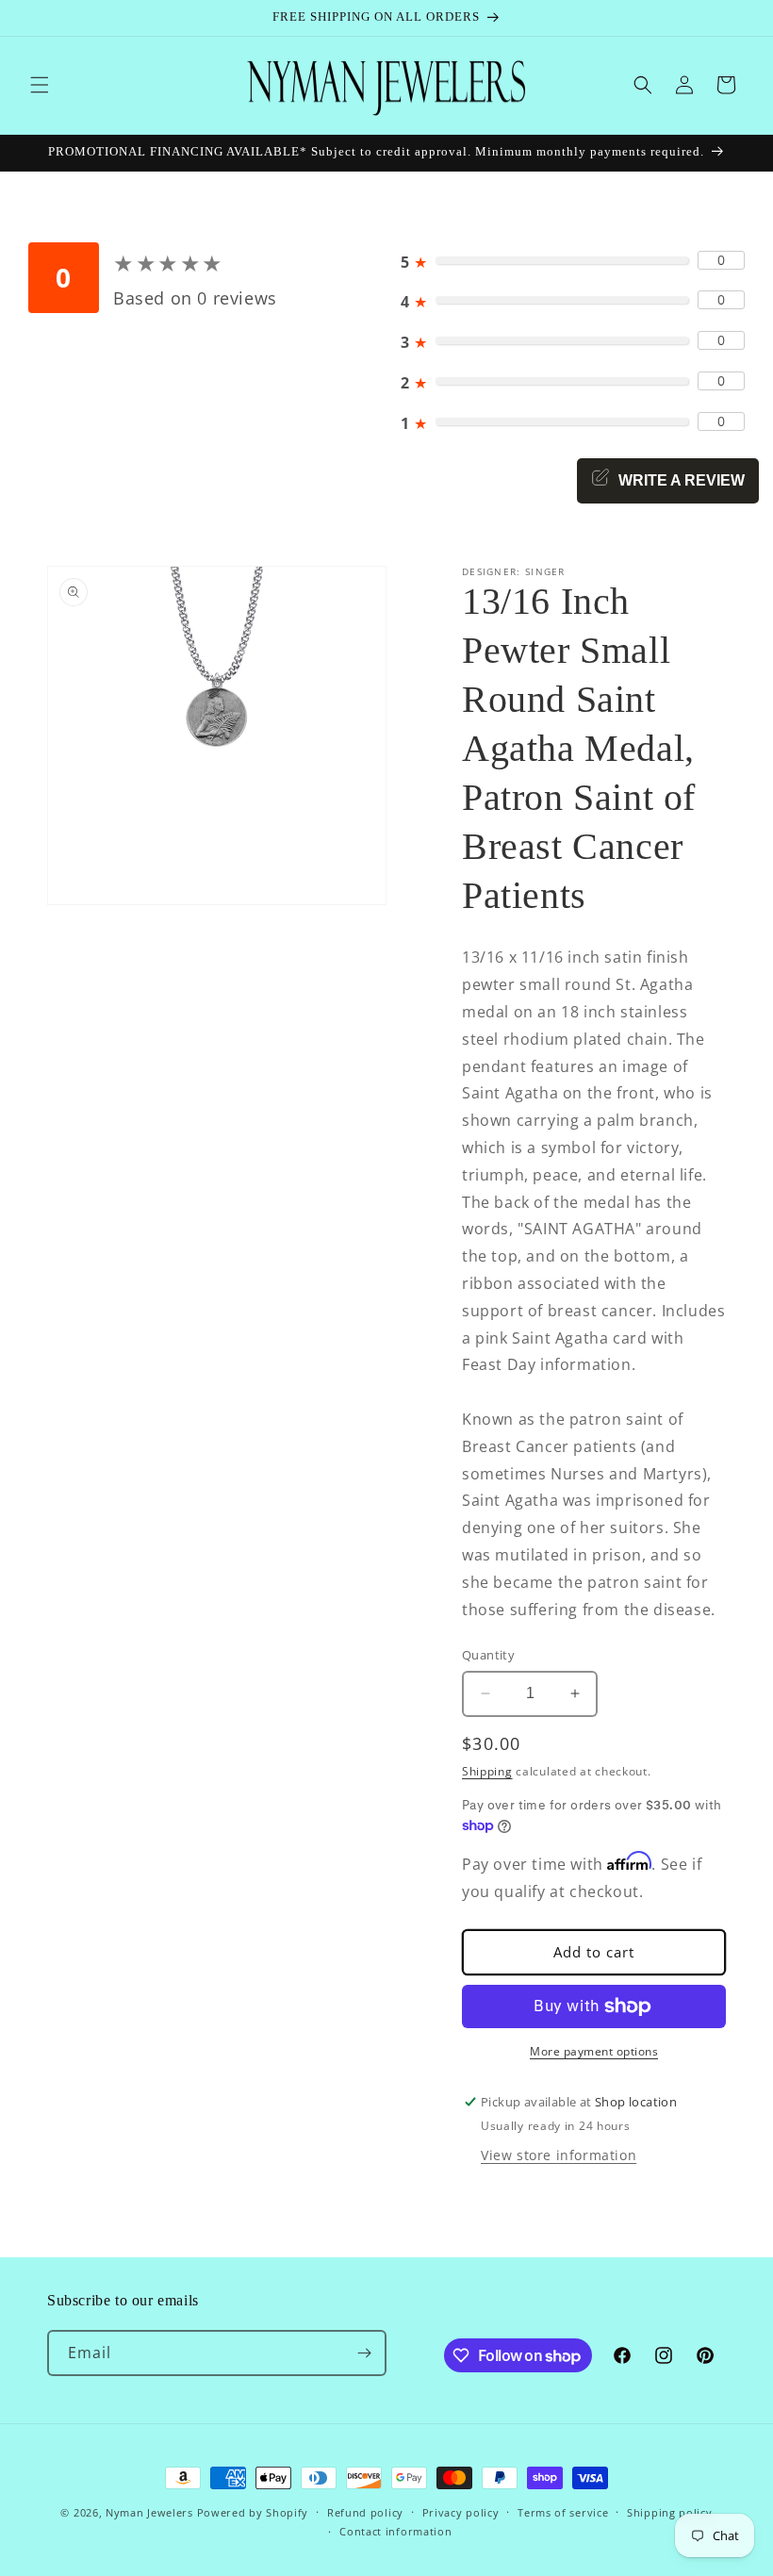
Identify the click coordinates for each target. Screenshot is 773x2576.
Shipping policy (670, 2512)
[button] (40, 85)
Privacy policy (461, 2512)
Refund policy (365, 2512)
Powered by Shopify (253, 2512)
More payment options (594, 2051)
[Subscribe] (364, 2353)
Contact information (395, 2531)
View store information (559, 2155)
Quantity (488, 1655)
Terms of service (563, 2512)
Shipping (487, 1771)
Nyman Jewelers (149, 2512)
